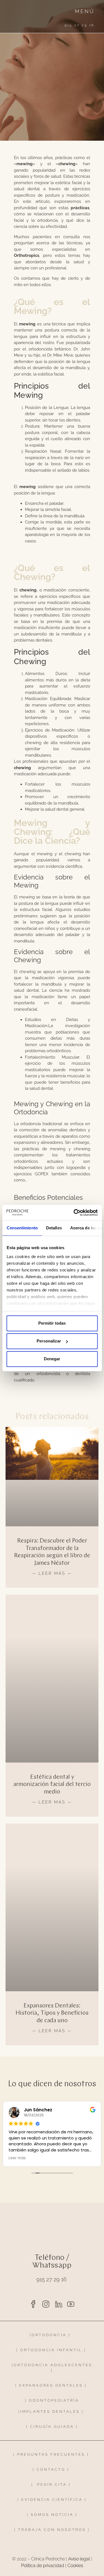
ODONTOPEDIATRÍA (54, 2400)
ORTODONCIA (49, 2335)
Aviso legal (79, 2559)
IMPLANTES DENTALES (50, 2412)
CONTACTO (51, 2469)
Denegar (52, 1359)
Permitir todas (52, 1323)
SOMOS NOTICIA (52, 2515)
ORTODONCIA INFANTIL (51, 2350)
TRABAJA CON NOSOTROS (53, 2530)
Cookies (75, 2566)
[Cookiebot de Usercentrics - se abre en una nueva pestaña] (74, 1213)
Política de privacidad (43, 2566)
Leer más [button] (17, 2158)
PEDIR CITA (52, 2484)
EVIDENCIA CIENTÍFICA (52, 2500)
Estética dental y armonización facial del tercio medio (52, 1785)
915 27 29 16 (51, 2279)
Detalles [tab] (54, 1228)
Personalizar (49, 1341)
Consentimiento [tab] (22, 1228)
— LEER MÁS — (52, 1573)
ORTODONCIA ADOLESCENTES (53, 2365)
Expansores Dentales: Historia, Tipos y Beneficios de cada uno (52, 2013)
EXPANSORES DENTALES (51, 2385)
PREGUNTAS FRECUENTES (51, 2454)
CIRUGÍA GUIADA (52, 2427)
